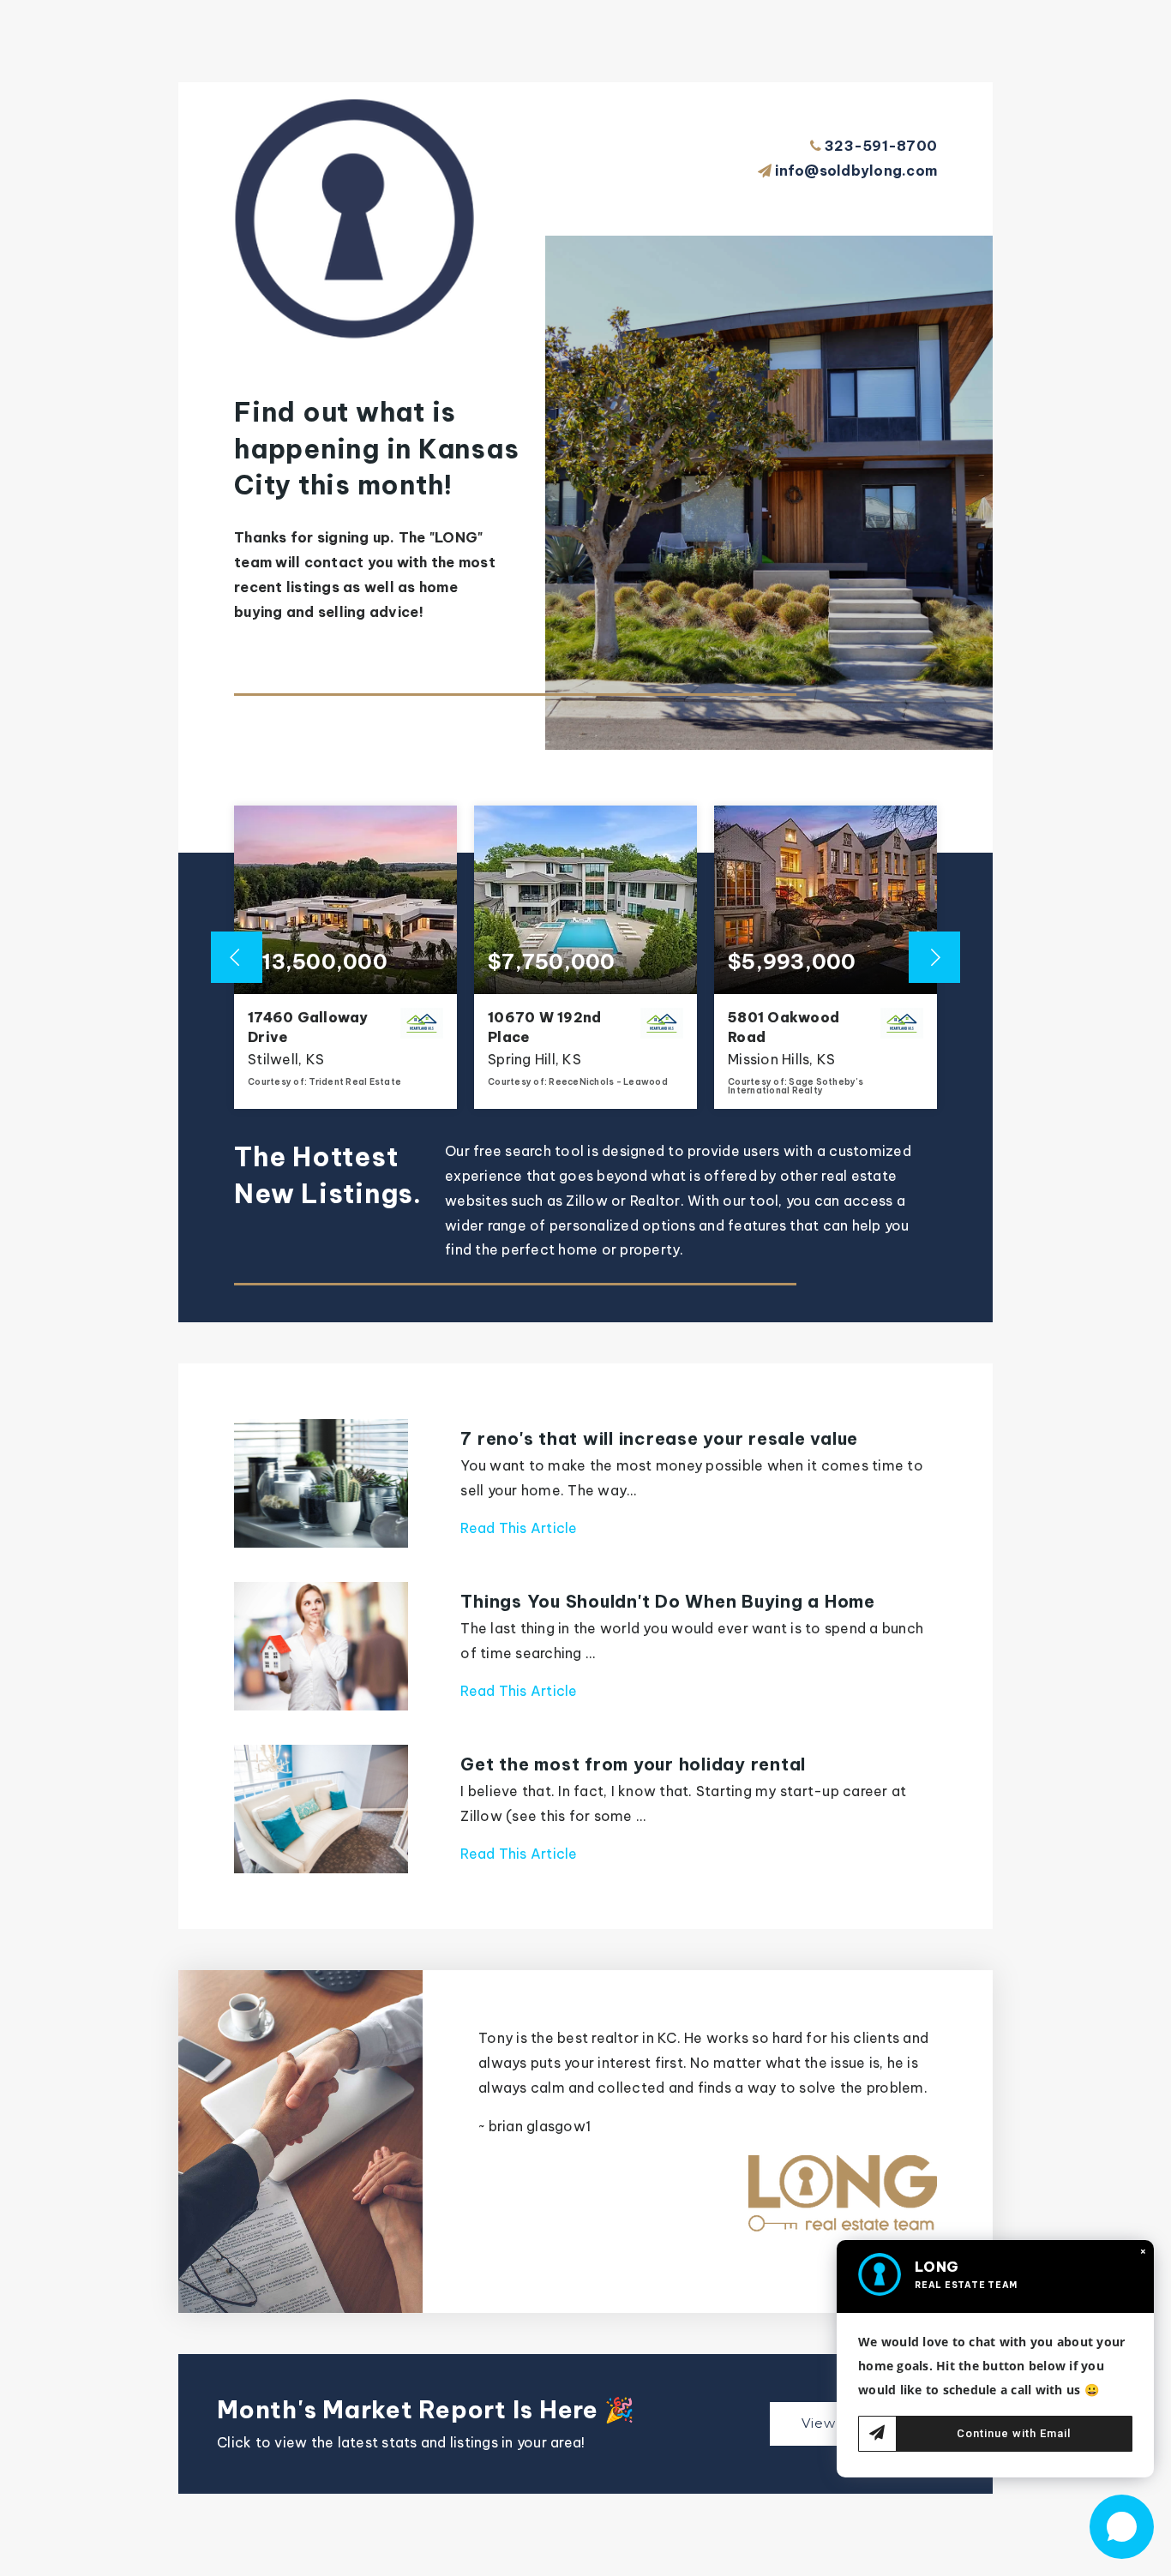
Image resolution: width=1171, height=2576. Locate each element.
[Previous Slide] (237, 957)
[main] (585, 1288)
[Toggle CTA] (1122, 2527)
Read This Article (519, 1528)
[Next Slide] (934, 957)
